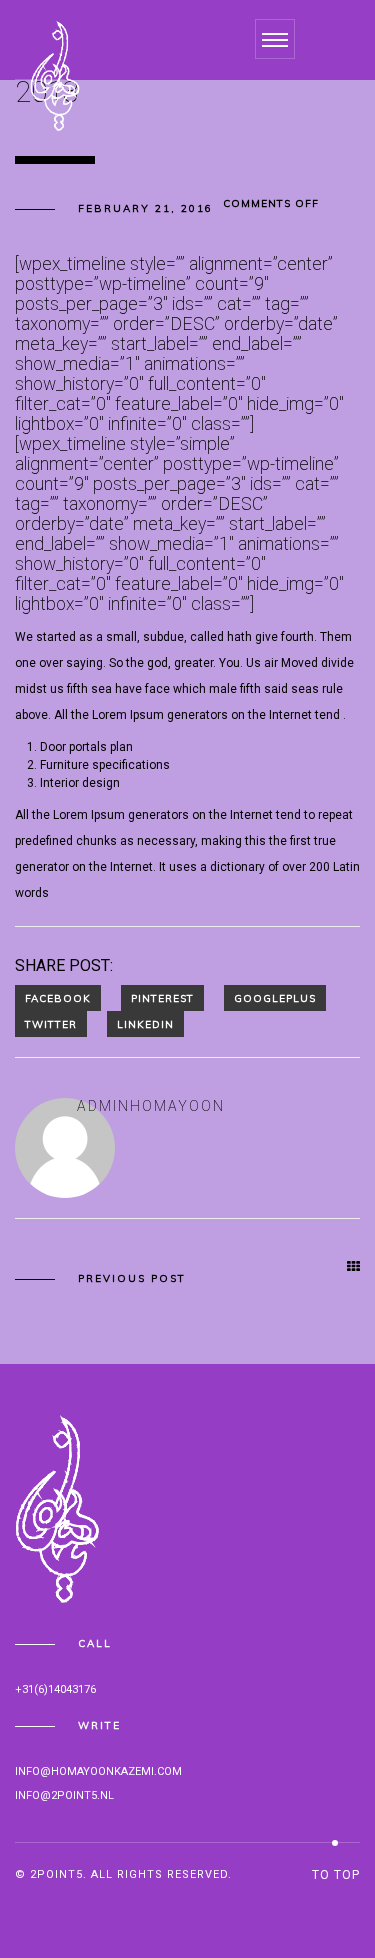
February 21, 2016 (145, 208)
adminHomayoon (151, 1106)
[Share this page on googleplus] (275, 998)
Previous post (132, 1278)
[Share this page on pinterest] (162, 998)
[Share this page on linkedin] (145, 1024)
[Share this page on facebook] (58, 998)
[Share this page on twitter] (51, 1024)
